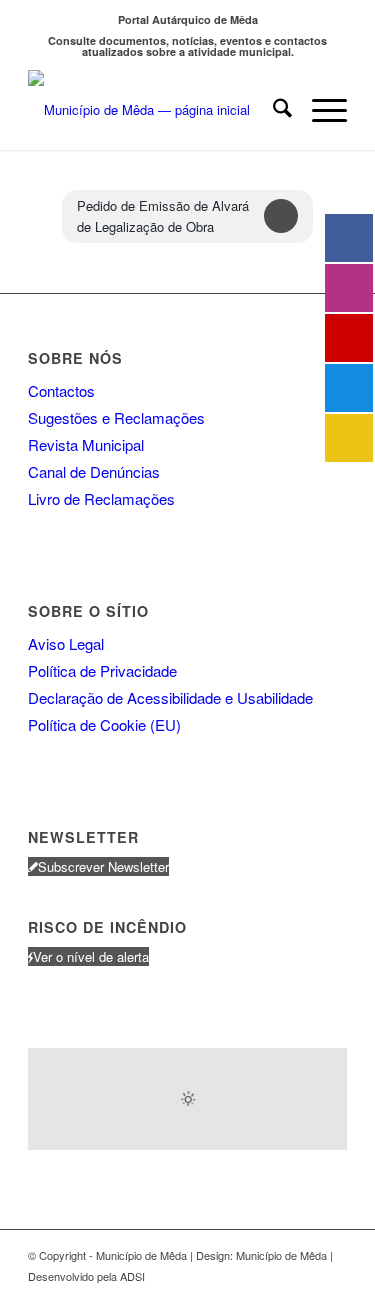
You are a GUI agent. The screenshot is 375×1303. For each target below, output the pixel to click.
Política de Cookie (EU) (104, 724)
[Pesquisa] (272, 110)
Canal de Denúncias (94, 471)
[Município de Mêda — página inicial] (155, 110)
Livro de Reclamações (101, 498)
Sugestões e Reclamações (116, 417)
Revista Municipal (86, 444)
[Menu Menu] (319, 110)
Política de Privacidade (102, 670)
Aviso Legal (66, 643)
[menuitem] (272, 110)
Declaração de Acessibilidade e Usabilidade (170, 697)
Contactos (61, 390)
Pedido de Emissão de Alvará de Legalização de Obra (163, 216)
